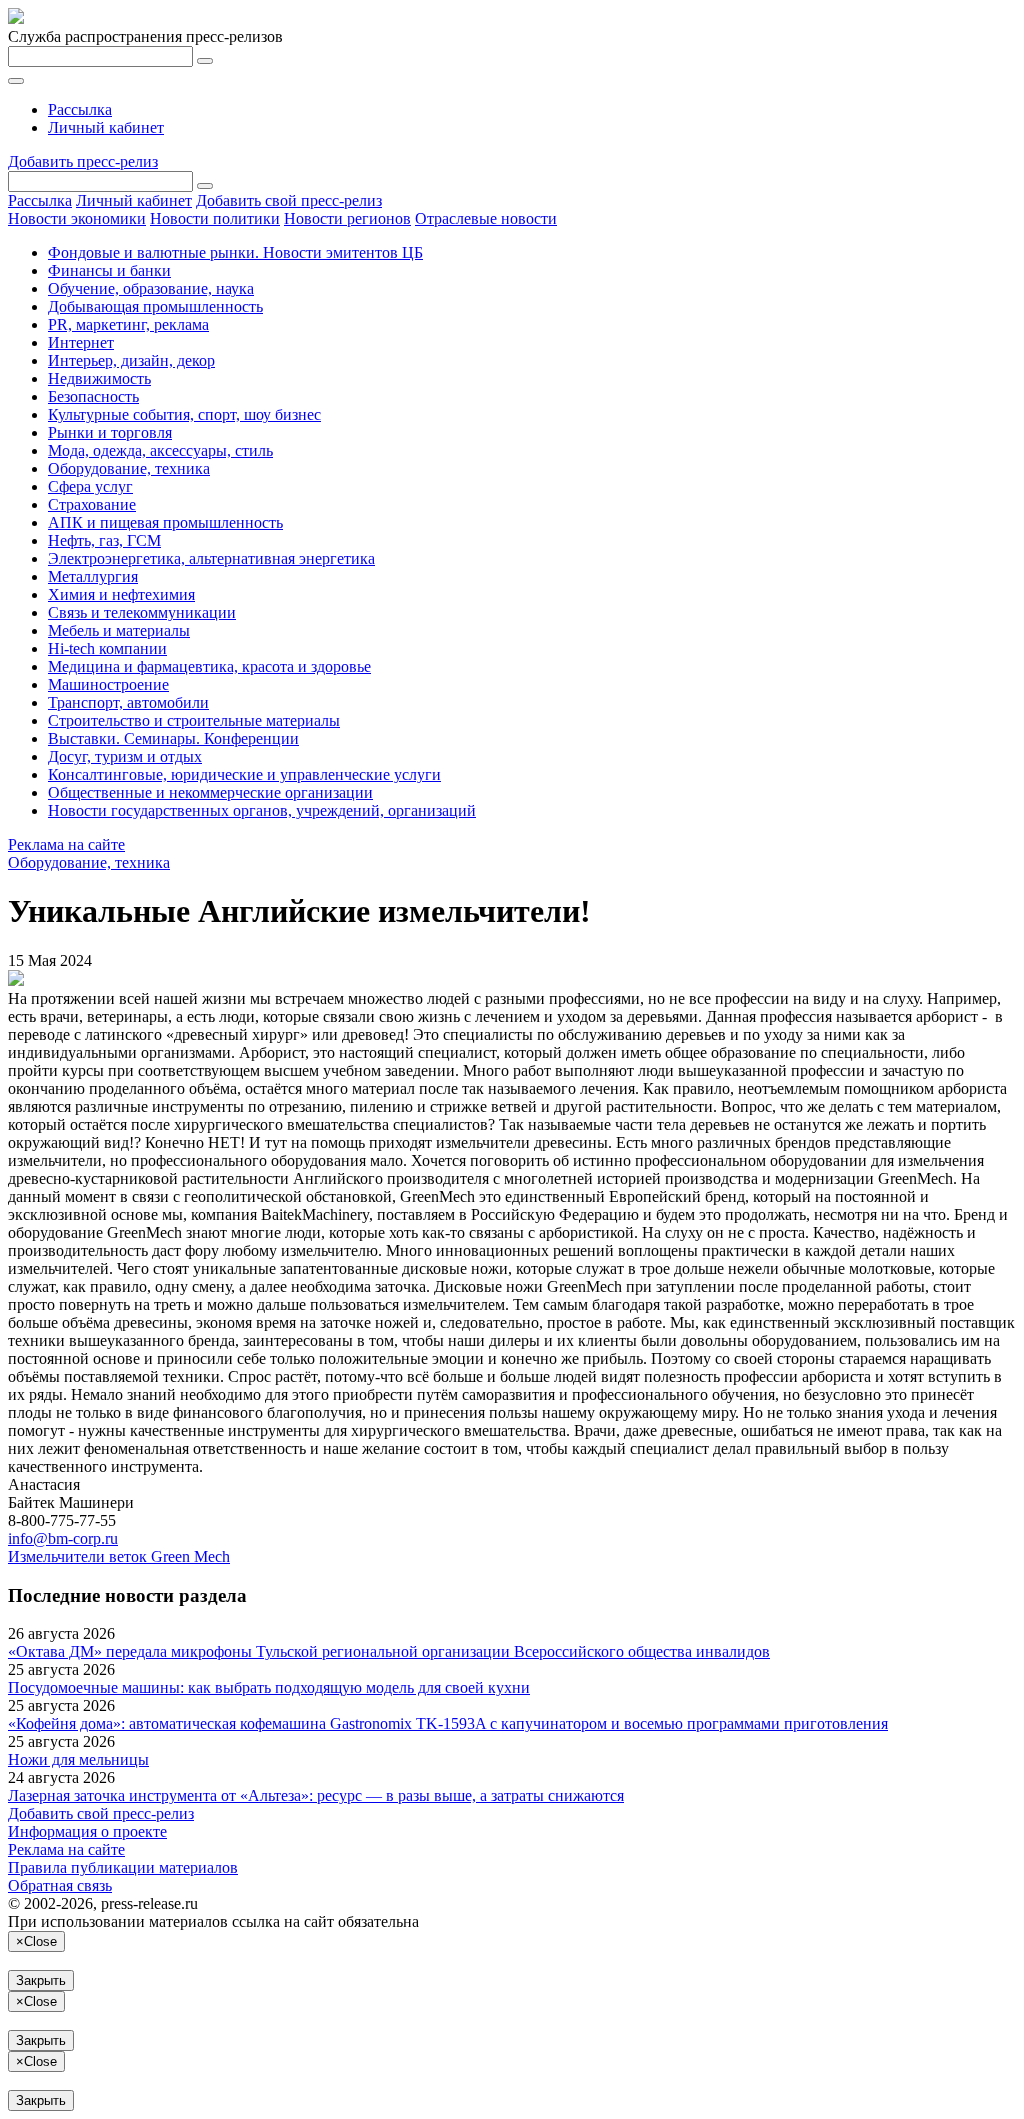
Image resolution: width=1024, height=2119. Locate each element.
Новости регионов (347, 218)
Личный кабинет (106, 127)
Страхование (92, 504)
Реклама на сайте (66, 844)
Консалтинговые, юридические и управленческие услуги (244, 774)
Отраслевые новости (486, 218)
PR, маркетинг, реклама (128, 324)
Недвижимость (99, 378)
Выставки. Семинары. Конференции (173, 738)
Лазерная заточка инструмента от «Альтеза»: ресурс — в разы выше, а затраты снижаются (316, 1795)
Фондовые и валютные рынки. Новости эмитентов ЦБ (235, 252)
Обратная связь (60, 1885)
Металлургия (93, 576)
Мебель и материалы (119, 630)
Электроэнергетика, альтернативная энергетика (211, 558)
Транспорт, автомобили (128, 702)
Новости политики (215, 218)
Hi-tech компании (107, 648)
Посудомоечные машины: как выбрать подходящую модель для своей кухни (269, 1687)
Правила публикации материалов (123, 1867)
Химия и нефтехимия (121, 594)
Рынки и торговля (110, 432)
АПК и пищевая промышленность (165, 522)
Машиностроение (108, 684)
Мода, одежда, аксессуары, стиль (160, 450)
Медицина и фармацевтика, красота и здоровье (209, 666)
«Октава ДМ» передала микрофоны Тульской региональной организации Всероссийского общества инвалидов (389, 1651)
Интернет (81, 342)
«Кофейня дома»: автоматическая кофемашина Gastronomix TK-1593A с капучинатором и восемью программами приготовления (448, 1723)
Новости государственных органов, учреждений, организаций (262, 810)
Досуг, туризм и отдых (125, 756)
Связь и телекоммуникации (142, 612)
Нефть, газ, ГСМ (104, 540)
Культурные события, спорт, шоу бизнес (184, 414)
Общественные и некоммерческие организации (210, 792)
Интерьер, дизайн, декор (131, 360)
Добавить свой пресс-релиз (289, 200)
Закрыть (41, 1980)
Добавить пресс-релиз (83, 161)
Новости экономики (77, 218)
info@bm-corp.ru (63, 1538)
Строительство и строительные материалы (194, 720)
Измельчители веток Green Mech (119, 1556)
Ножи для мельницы (78, 1759)
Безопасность (93, 396)
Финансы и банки (109, 270)
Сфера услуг (90, 486)
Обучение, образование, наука (151, 288)
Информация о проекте (87, 1831)
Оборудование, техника (129, 468)
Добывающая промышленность (155, 306)
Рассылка (80, 109)
